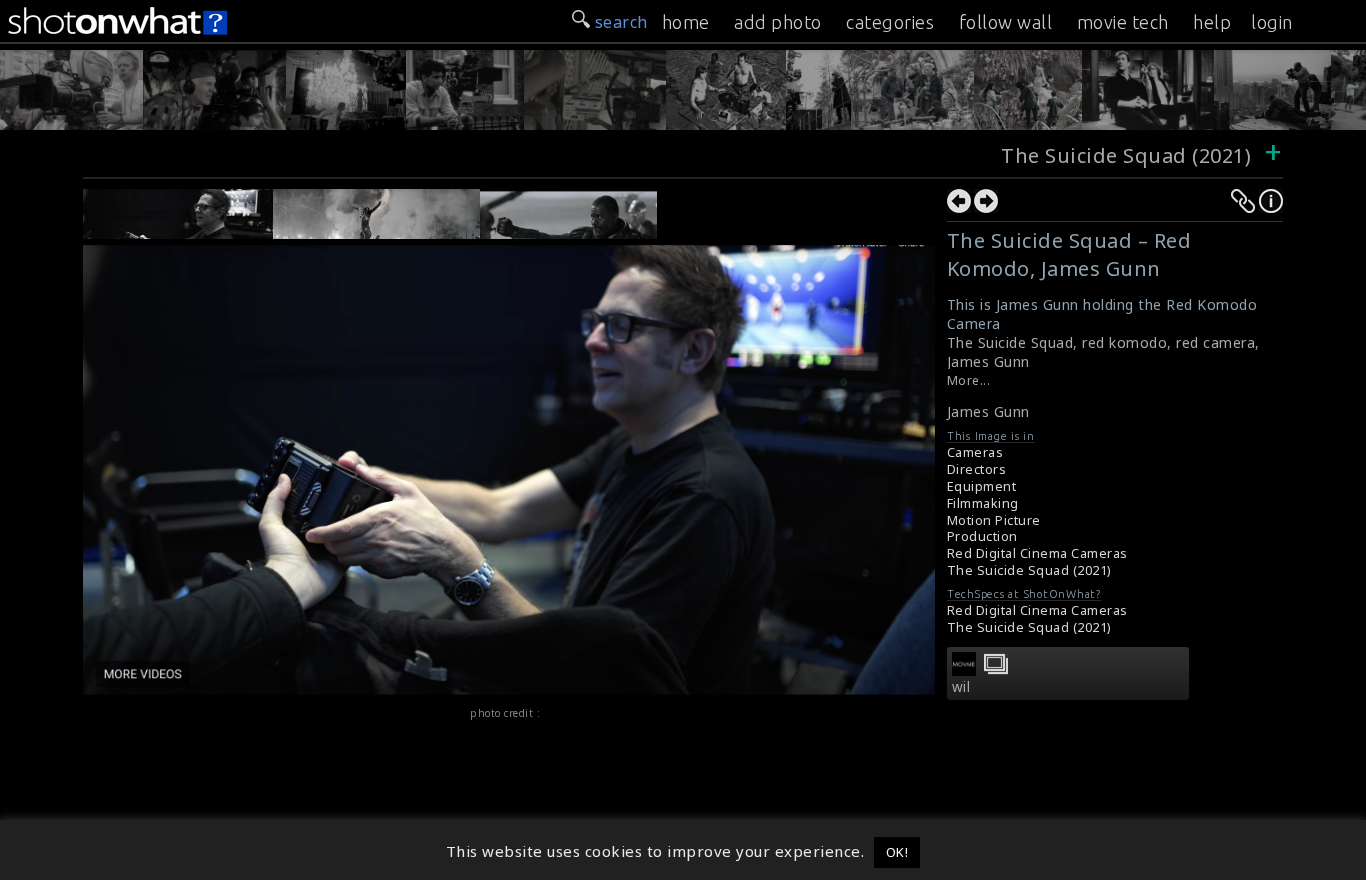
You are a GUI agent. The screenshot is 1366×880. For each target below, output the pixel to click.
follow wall (1006, 22)
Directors (977, 469)
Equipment (982, 486)
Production (982, 536)
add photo (778, 22)
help (1212, 22)
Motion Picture (994, 520)
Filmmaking (983, 503)
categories (890, 22)
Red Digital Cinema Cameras (1037, 553)
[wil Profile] (964, 670)
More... (969, 380)
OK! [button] (897, 852)
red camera (1215, 342)
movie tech (1123, 22)
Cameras (975, 452)
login (1272, 22)
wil (961, 687)
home (686, 22)
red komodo (1124, 342)
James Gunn (988, 361)
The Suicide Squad (1010, 342)
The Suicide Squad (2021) (1129, 155)
